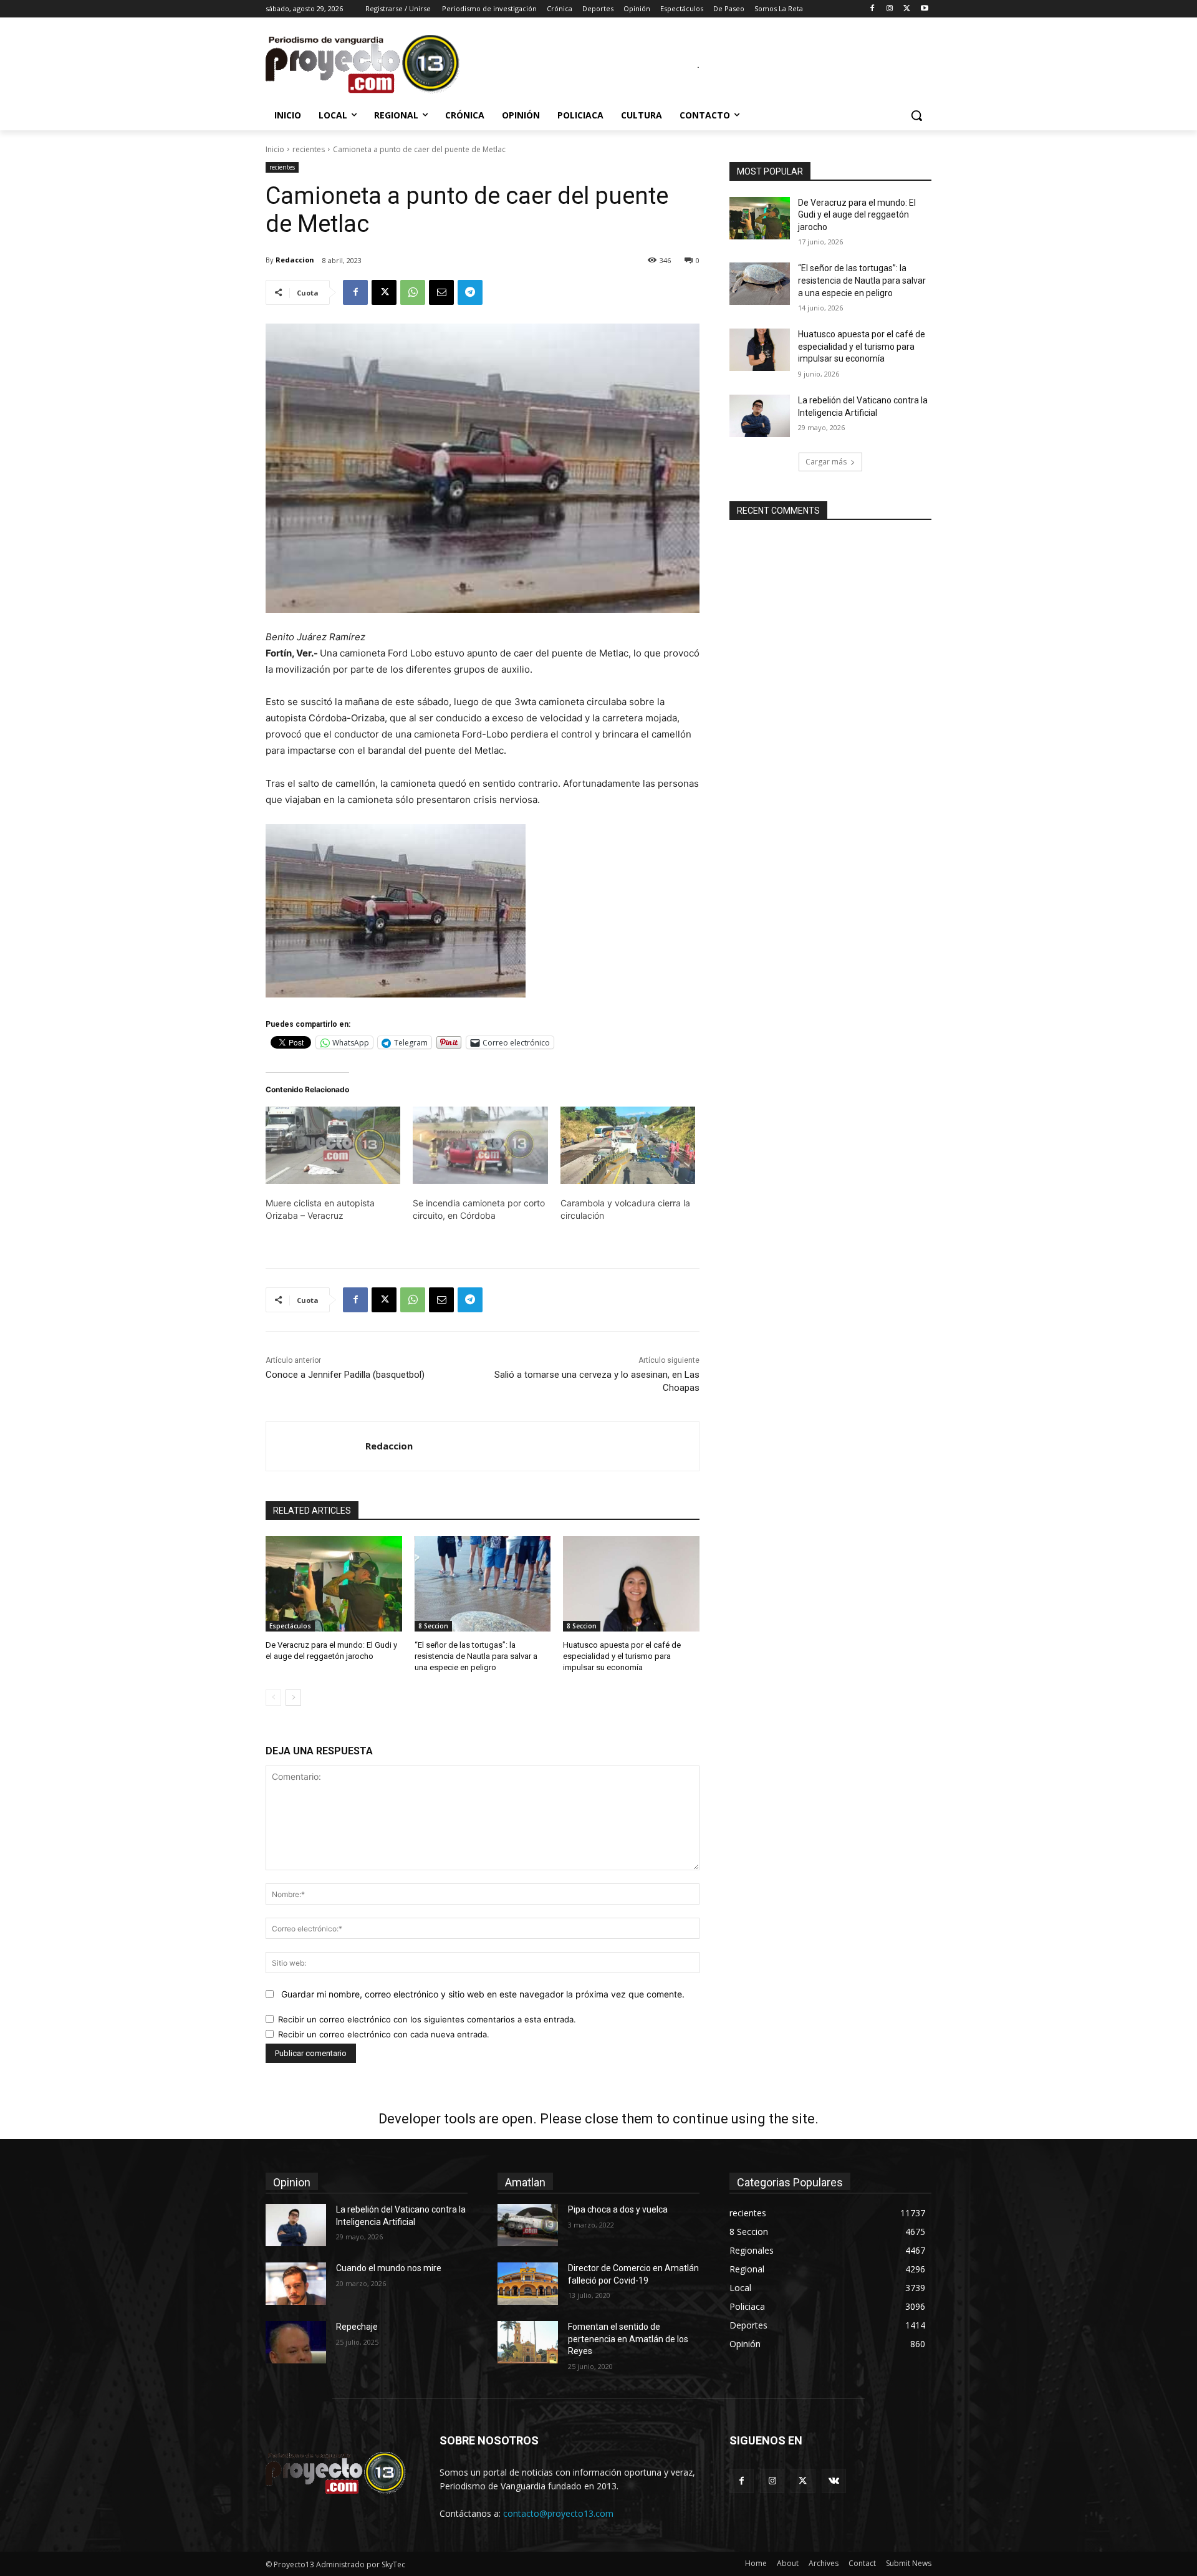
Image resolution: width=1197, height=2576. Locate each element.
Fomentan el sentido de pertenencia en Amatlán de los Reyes (628, 2339)
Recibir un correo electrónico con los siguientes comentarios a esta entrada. (427, 2019)
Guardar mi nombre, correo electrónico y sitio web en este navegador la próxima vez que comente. (483, 1994)
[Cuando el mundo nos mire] (296, 2284)
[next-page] (293, 1698)
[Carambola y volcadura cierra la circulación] (628, 1145)
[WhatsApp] (413, 292)
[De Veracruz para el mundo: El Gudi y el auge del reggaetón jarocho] (334, 1584)
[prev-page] (273, 1698)
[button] (916, 115)
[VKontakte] (834, 2481)
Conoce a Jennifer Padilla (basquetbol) (345, 1375)
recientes (309, 149)
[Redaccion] (316, 1446)
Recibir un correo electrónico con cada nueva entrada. (384, 2034)
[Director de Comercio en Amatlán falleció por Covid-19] (528, 2284)
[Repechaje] (296, 2342)
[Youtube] (924, 9)
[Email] (441, 292)
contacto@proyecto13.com (558, 2513)
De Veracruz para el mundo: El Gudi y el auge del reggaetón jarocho (857, 215)
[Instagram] (890, 9)
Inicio (275, 149)
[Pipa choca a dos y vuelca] (528, 2225)
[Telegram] (470, 292)
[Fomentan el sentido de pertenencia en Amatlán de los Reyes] (528, 2342)
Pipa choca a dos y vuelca (618, 2209)
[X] (907, 9)
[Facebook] (873, 9)
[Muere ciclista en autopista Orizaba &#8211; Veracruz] (333, 1145)
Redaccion (295, 260)
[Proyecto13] (365, 65)
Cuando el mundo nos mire (389, 2268)
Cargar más (826, 462)
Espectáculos (290, 1626)
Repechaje (357, 2327)
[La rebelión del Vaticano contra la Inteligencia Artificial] (760, 416)
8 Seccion (433, 1626)
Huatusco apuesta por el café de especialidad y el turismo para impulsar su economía (622, 1656)
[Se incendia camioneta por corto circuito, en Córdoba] (480, 1145)
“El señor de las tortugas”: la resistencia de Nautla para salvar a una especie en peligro (476, 1656)
